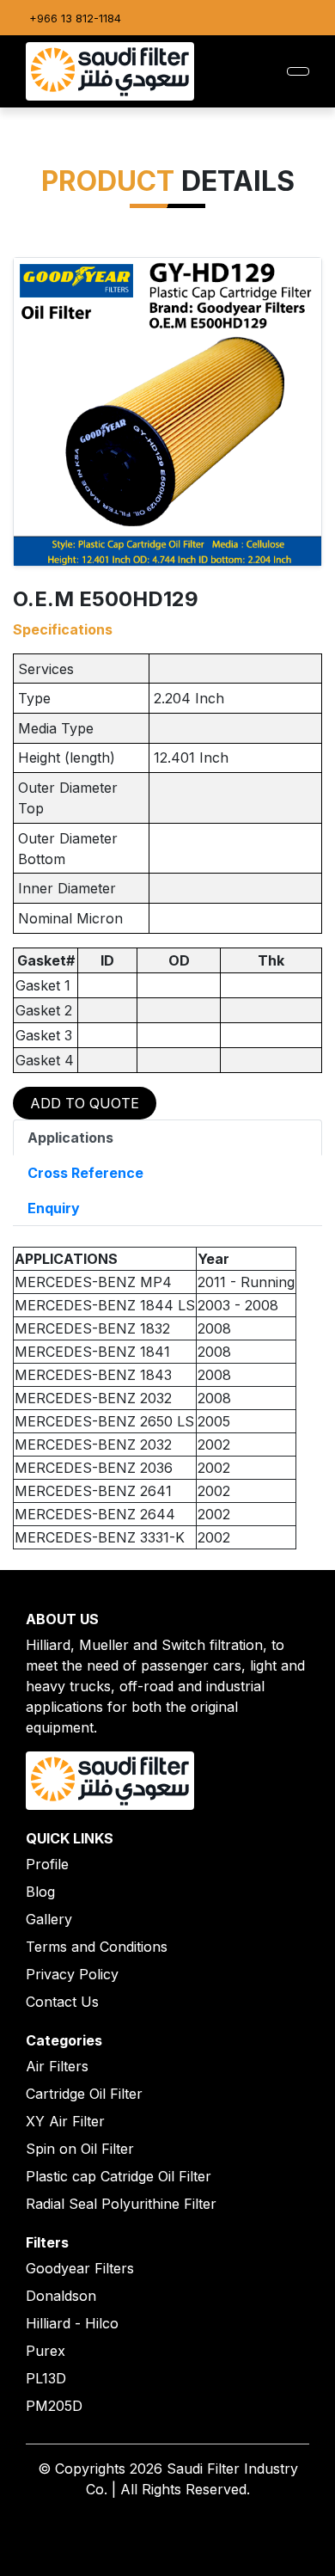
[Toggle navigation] (298, 71)
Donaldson (61, 2296)
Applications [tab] (70, 1138)
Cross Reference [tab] (85, 1173)
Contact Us (62, 2002)
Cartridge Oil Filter (84, 2094)
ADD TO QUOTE (85, 1103)
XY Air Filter (65, 2121)
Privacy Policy (72, 1974)
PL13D (46, 2378)
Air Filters (57, 2066)
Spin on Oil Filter (80, 2149)
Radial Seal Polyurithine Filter (121, 2204)
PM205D (54, 2406)
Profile (47, 1864)
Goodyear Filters (80, 2268)
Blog (40, 1892)
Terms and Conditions (97, 1947)
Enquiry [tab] (54, 1208)
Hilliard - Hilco (72, 2323)
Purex (46, 2351)
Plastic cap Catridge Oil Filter (119, 2176)
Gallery (49, 1919)
